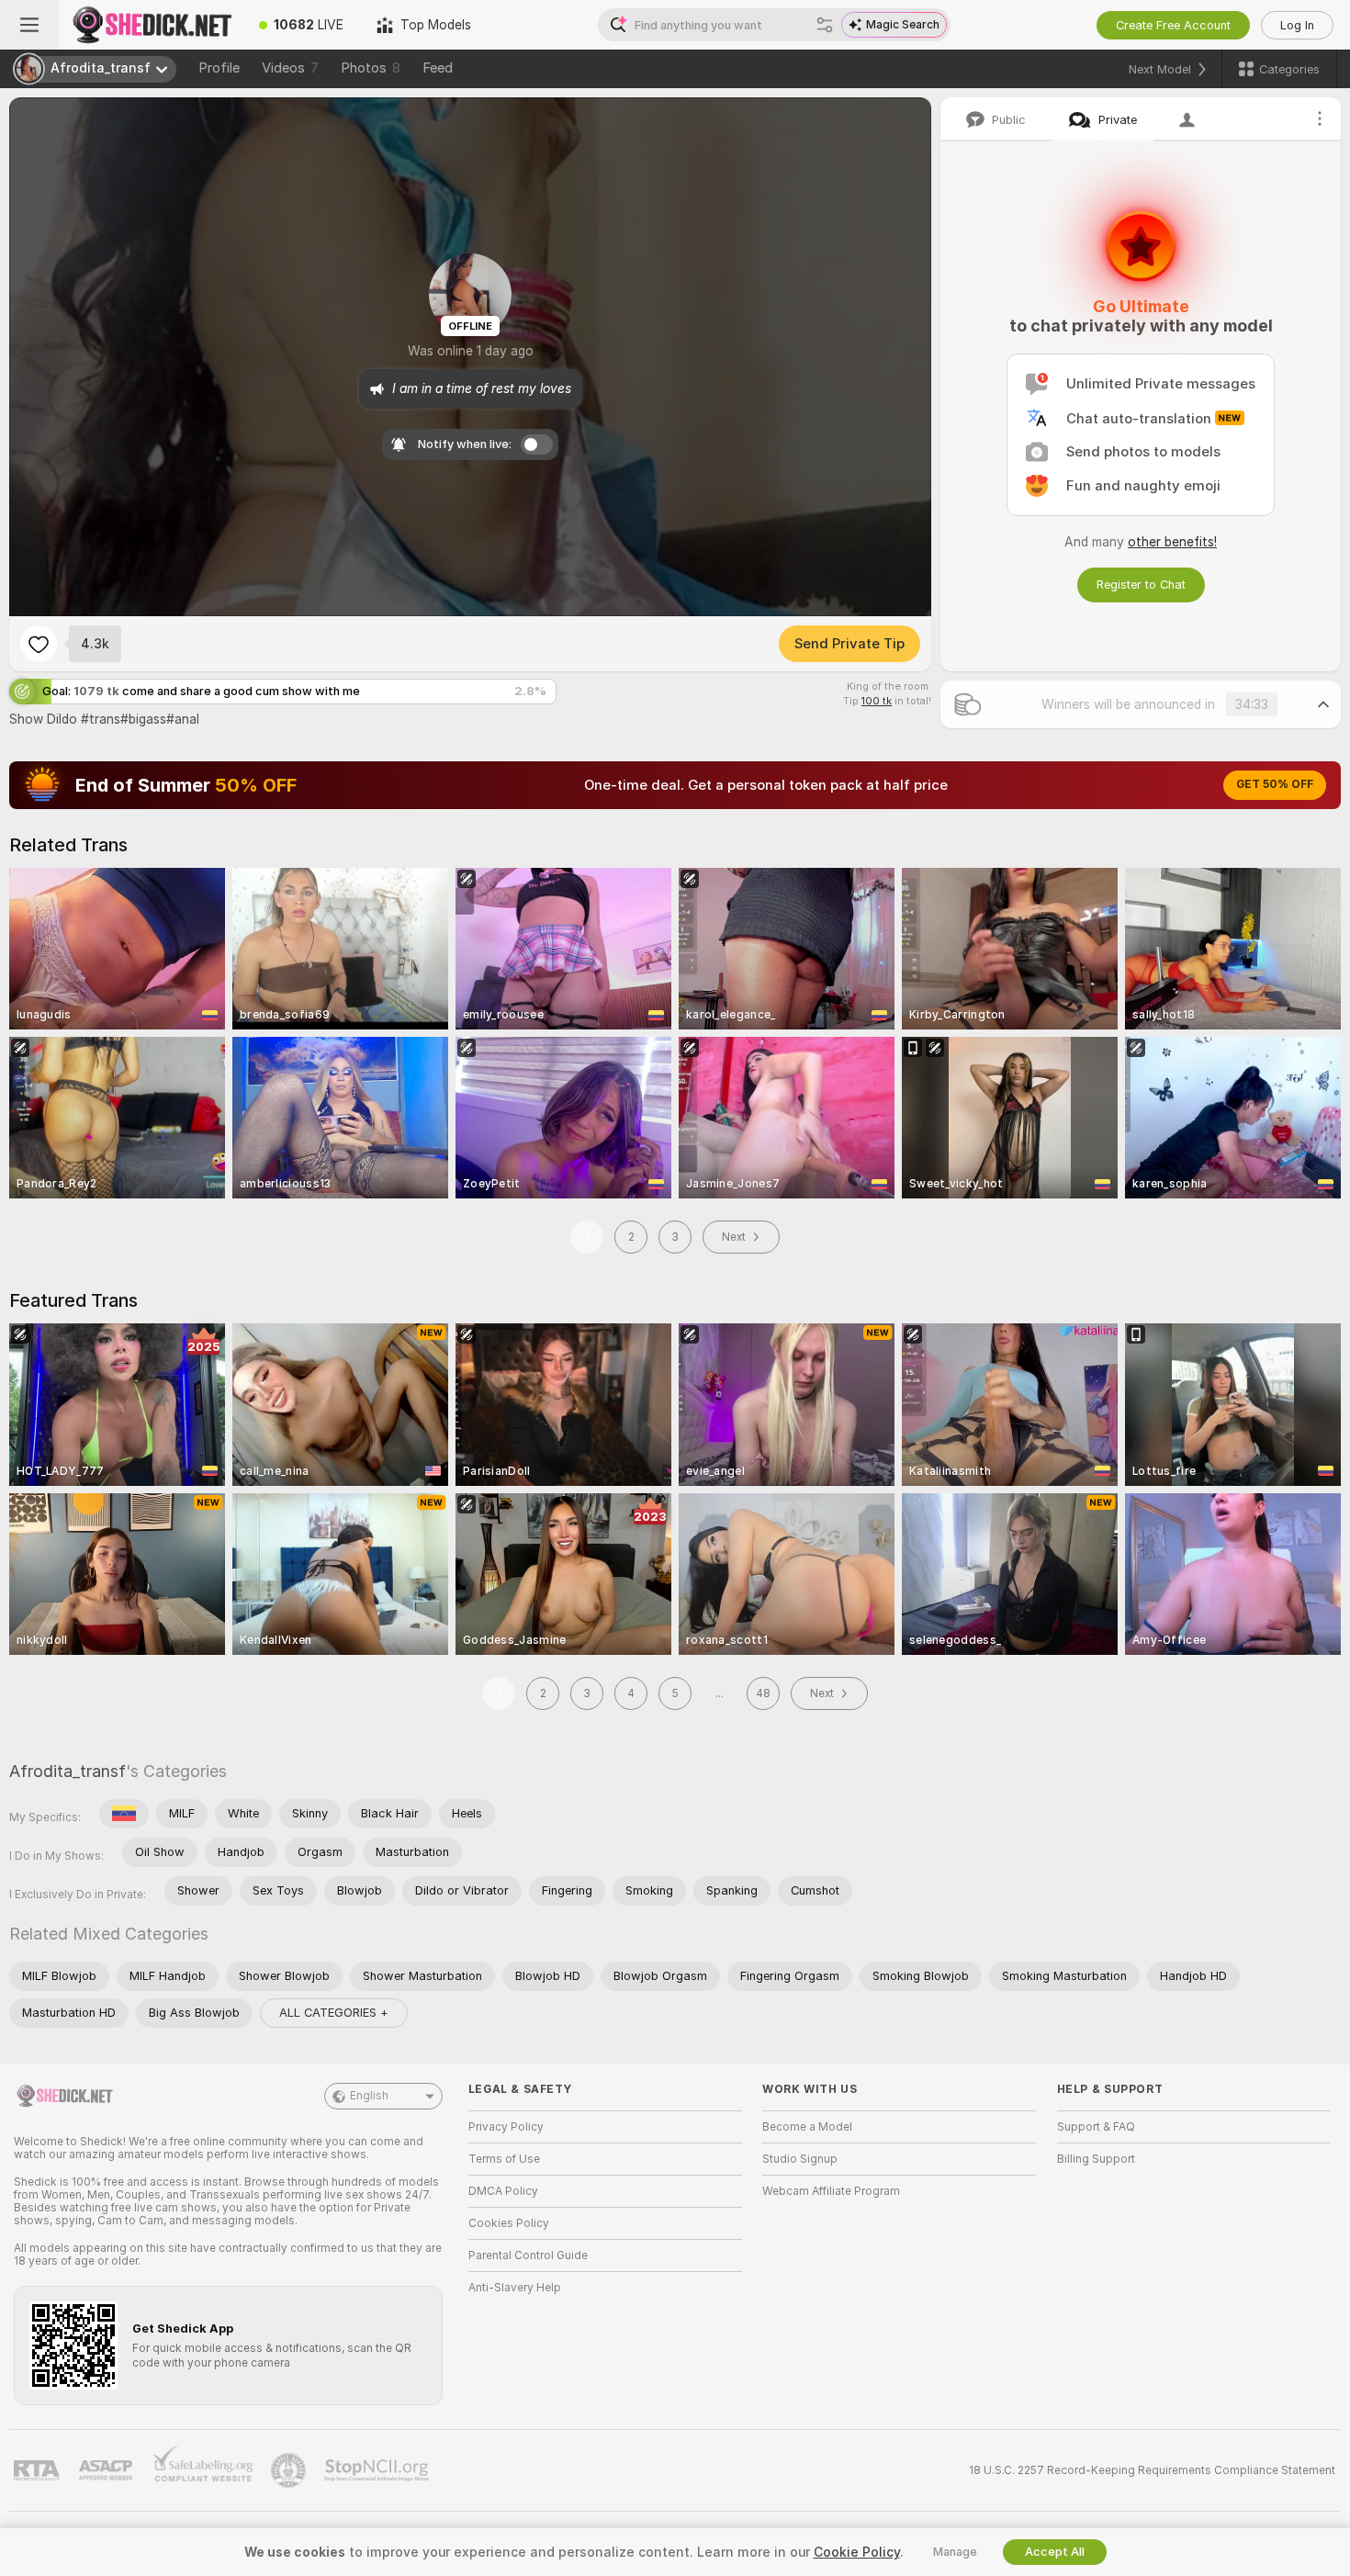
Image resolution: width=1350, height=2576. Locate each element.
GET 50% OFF (1275, 784)
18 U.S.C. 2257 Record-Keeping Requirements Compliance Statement (1152, 2470)
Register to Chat (1141, 585)
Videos (290, 68)
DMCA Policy (503, 2191)
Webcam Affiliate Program (831, 2191)
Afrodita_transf (67, 1771)
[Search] (825, 25)
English (369, 2096)
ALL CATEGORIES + (334, 2013)
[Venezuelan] (124, 1814)
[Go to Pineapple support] (290, 2470)
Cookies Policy (509, 2223)
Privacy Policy (506, 2127)
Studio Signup (800, 2159)
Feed (438, 68)
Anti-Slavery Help (515, 2288)
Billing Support (1096, 2159)
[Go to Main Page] (151, 25)
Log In (1297, 25)
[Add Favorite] (39, 644)
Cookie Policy (857, 2552)
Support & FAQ (1096, 2127)
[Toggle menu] (29, 25)
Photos (371, 68)
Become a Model (807, 2127)
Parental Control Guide (528, 2255)
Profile (219, 68)
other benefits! (1172, 542)
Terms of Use (504, 2159)
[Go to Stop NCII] (378, 2470)
